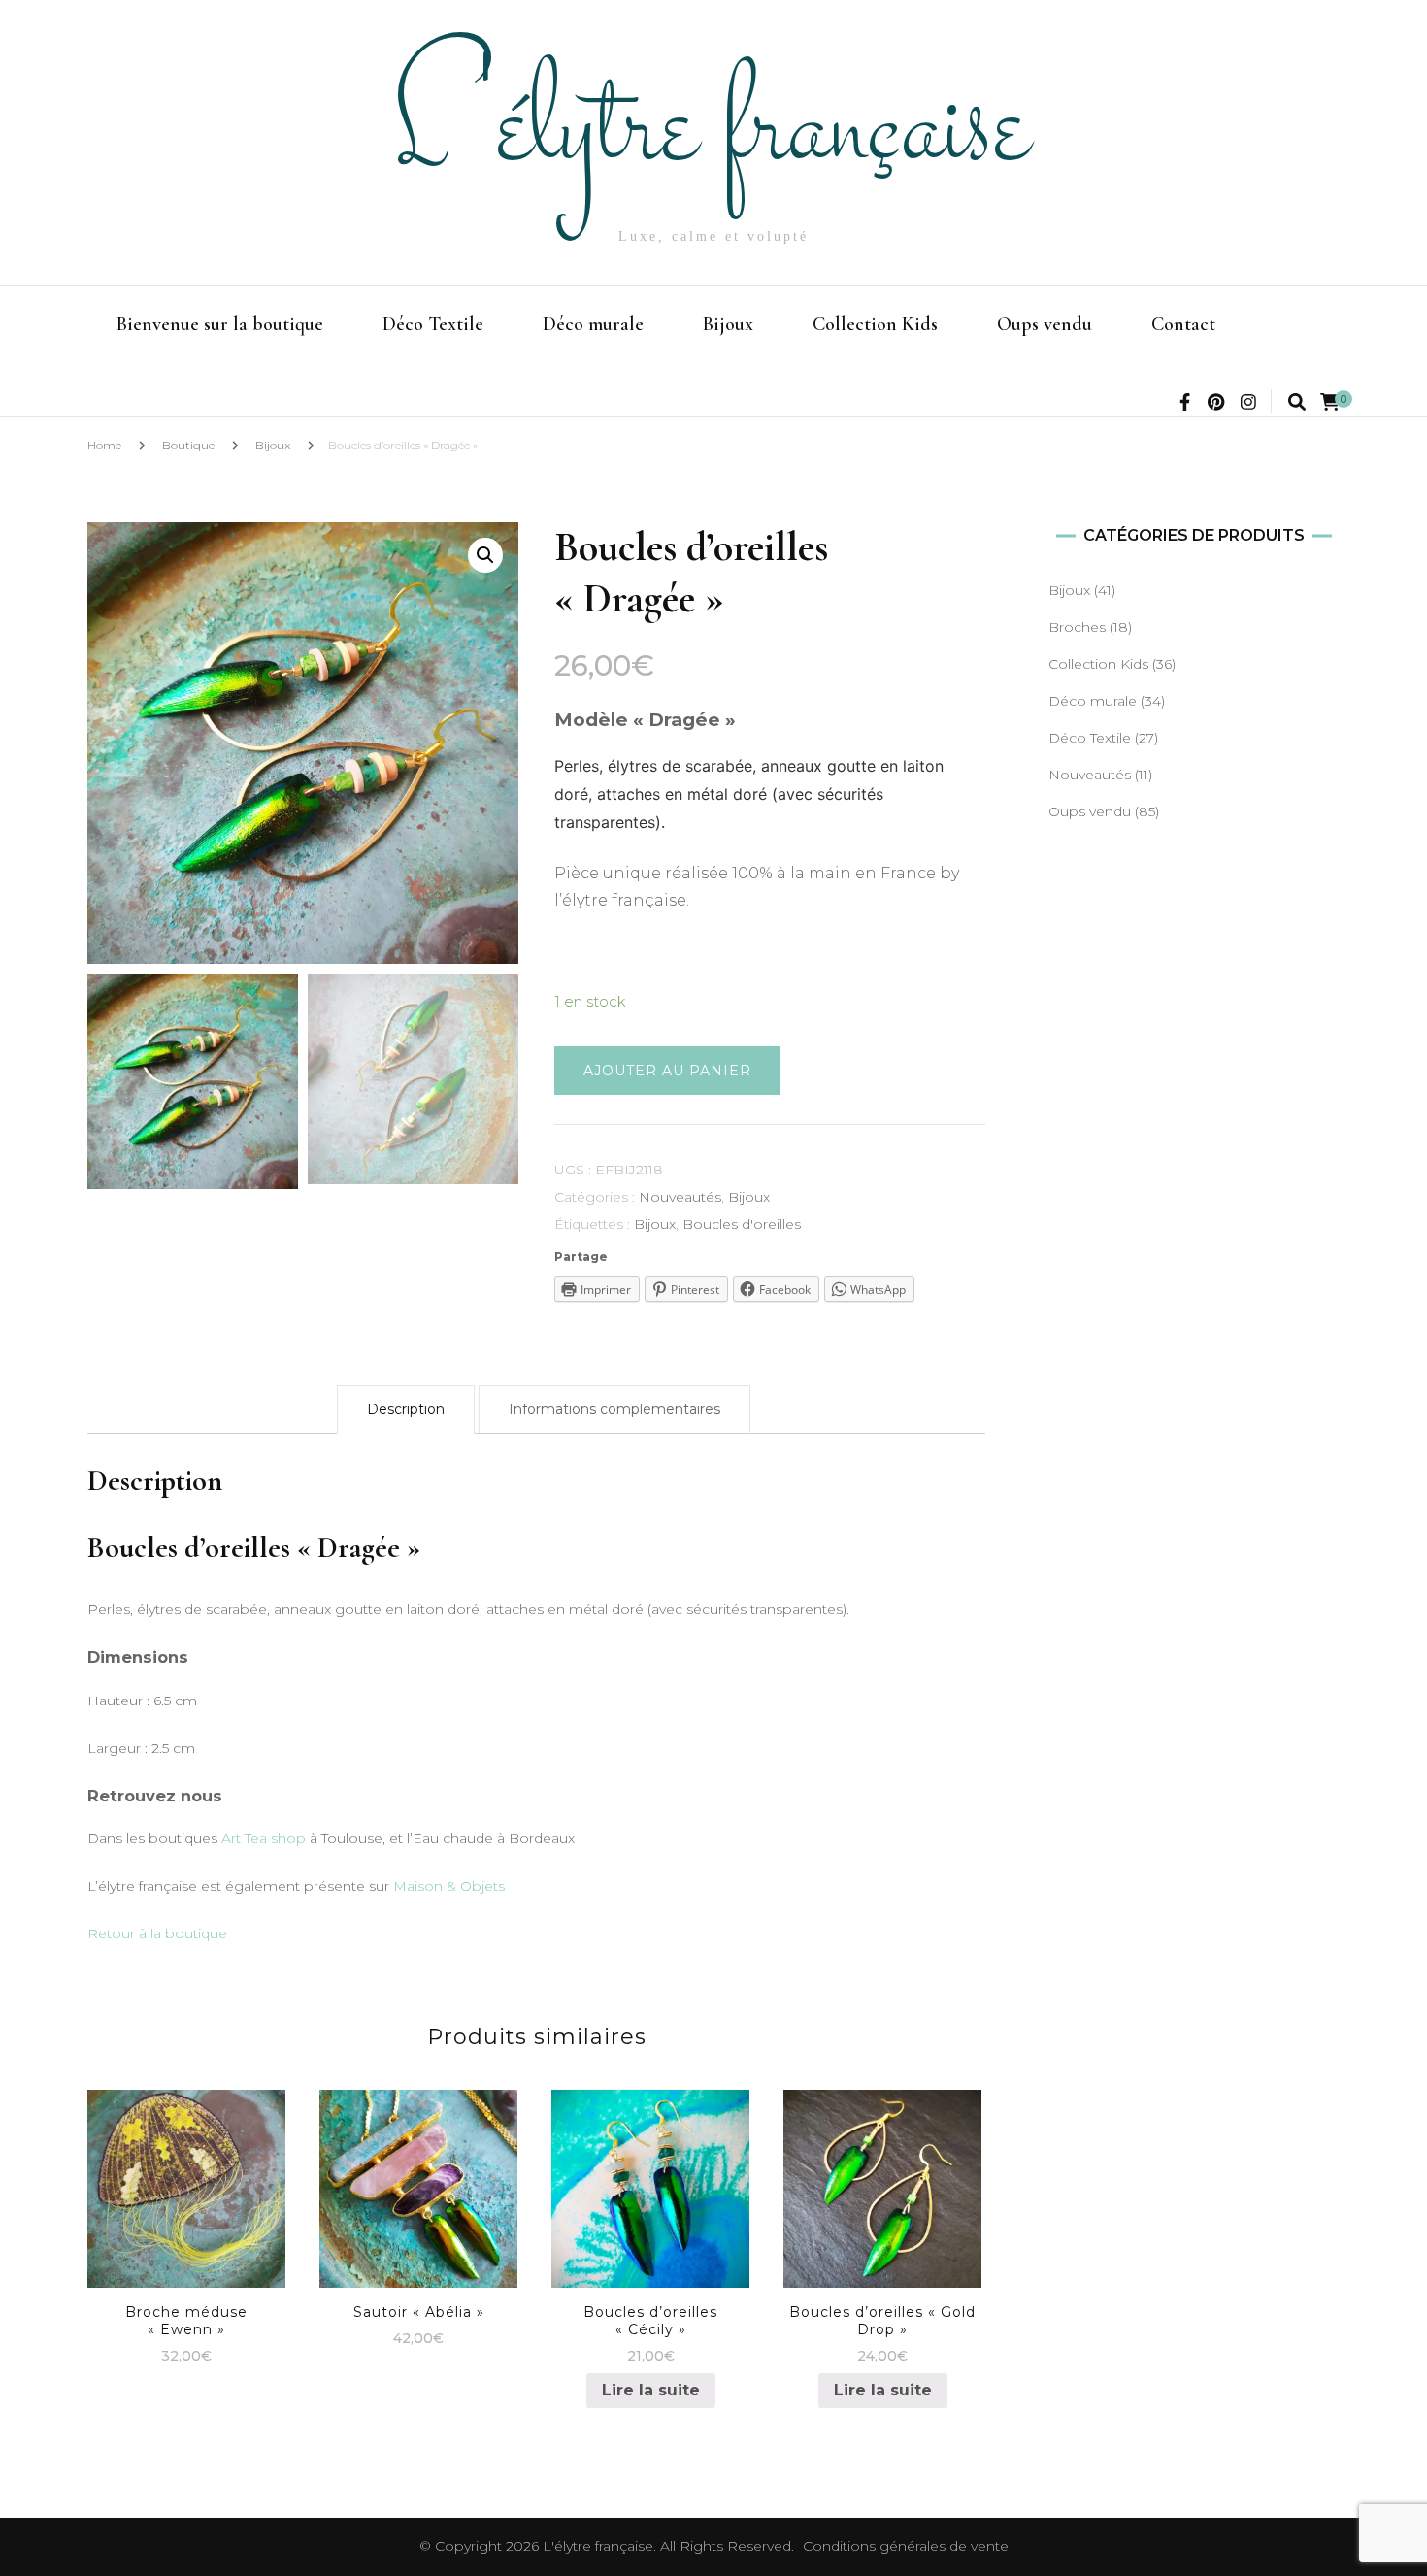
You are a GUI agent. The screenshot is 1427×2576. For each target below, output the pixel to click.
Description (406, 1409)
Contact (1183, 324)
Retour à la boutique (157, 1933)
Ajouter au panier (667, 1071)
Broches (1077, 627)
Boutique (188, 445)
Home (104, 445)
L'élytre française (713, 132)
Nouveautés (680, 1197)
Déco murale (593, 324)
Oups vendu (1045, 324)
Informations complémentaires (614, 1409)
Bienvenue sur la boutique (220, 324)
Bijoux (728, 324)
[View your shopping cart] (1330, 402)
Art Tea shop (264, 1838)
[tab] (406, 1409)
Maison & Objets (449, 1886)
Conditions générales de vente (906, 2546)
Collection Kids (875, 324)
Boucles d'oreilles (742, 1224)
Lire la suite (651, 2390)
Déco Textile (433, 324)
